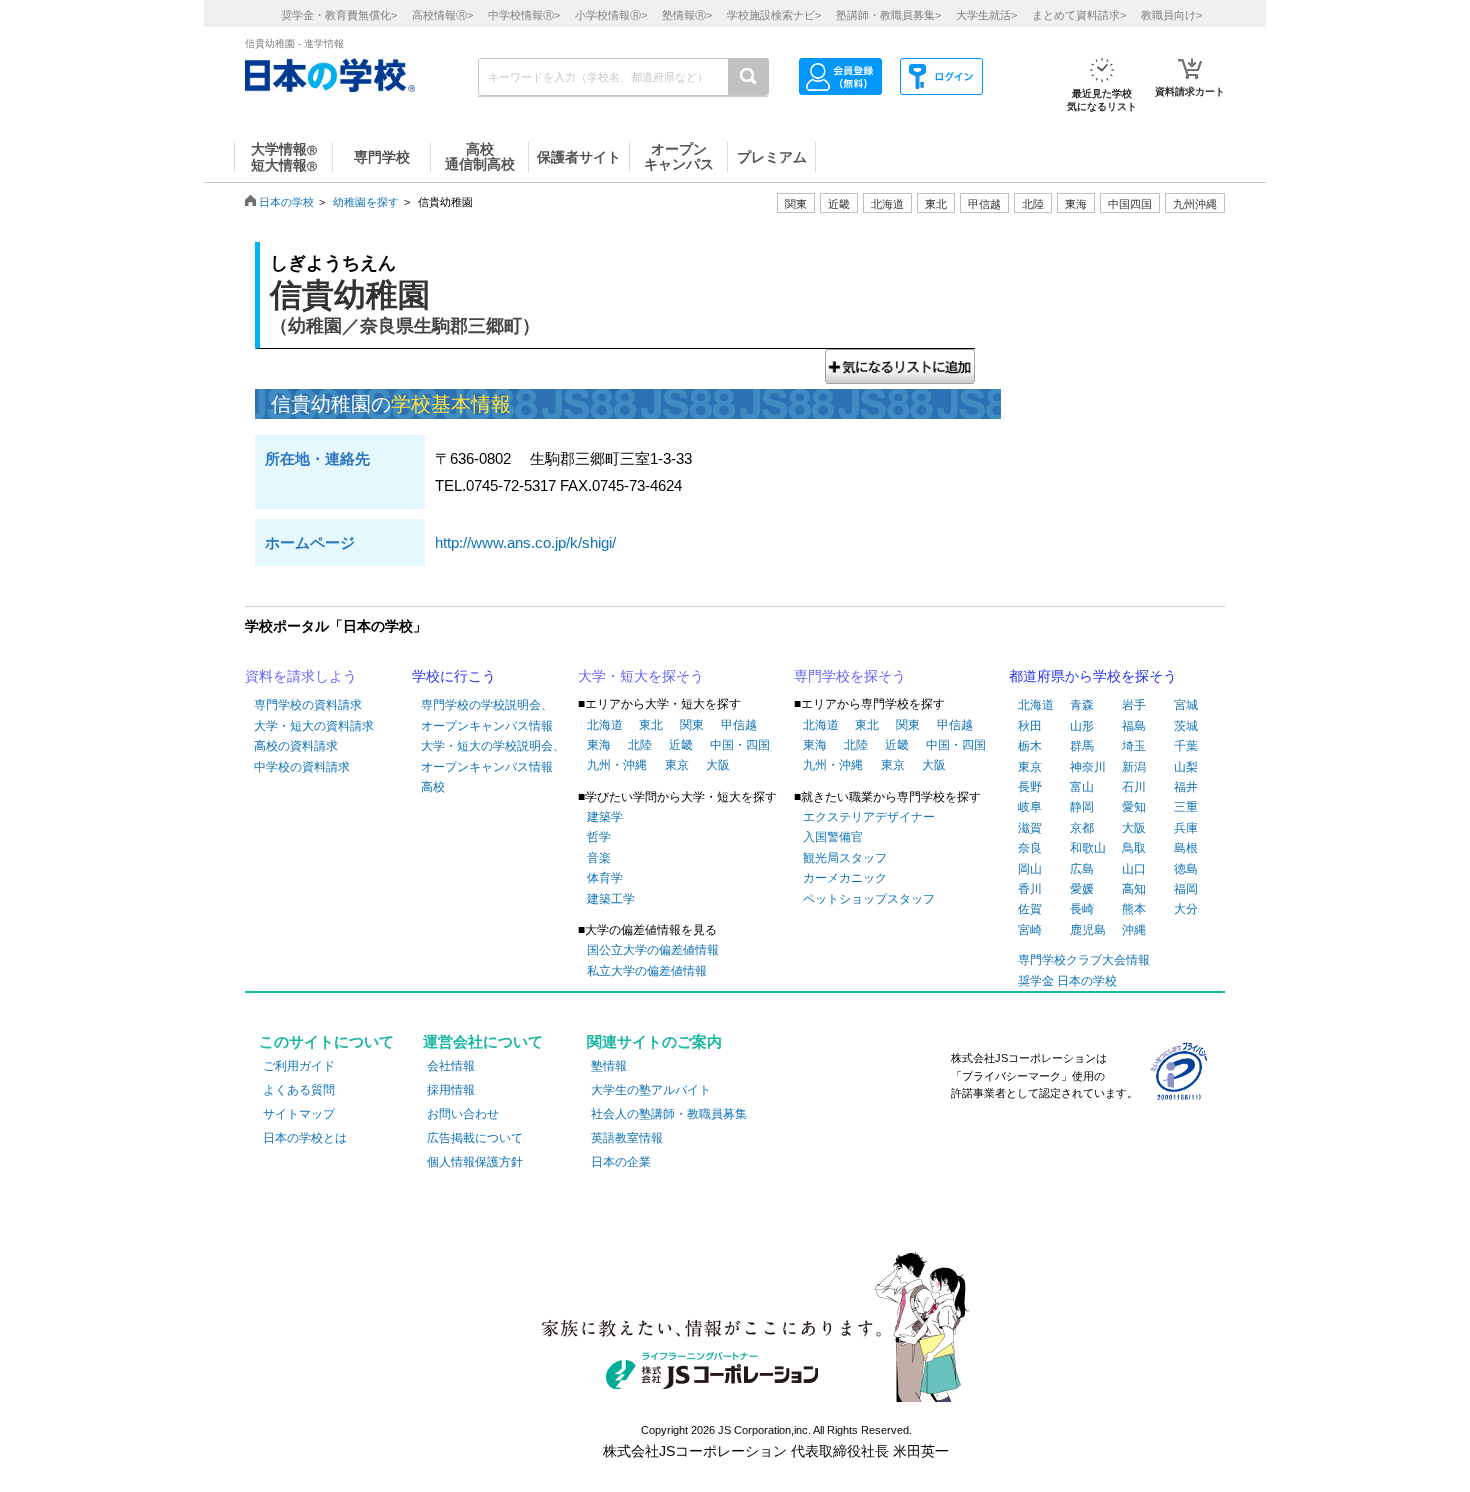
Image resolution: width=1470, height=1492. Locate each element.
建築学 (605, 817)
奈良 (1030, 848)
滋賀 (1030, 828)
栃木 (1030, 746)
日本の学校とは (305, 1138)
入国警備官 (833, 837)
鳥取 (1134, 848)
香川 (1030, 889)
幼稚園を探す (366, 202)
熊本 (1134, 909)
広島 (1082, 869)
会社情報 (451, 1066)
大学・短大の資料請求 (314, 726)
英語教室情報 (627, 1138)
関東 (692, 725)
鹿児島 (1088, 930)
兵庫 (1186, 828)
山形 (1082, 726)
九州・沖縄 (617, 765)
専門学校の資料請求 (308, 705)
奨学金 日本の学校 (1067, 981)
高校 (433, 787)
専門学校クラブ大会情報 (1084, 960)
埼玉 (1134, 746)
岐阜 (1030, 807)
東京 (677, 765)
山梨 (1186, 767)
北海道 (887, 204)
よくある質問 (299, 1090)
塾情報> (687, 15)
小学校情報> (611, 15)
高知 (1134, 889)
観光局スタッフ (845, 858)
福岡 (1186, 889)
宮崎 (1030, 930)
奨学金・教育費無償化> (339, 15)
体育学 (605, 878)
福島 (1134, 726)
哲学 (599, 837)
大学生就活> (986, 15)
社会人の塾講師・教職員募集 (669, 1114)
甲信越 (739, 725)
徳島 (1186, 869)
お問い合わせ (463, 1114)
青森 (1082, 705)
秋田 (1030, 726)
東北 (651, 725)
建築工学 (611, 899)
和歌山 (1088, 848)
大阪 (718, 765)
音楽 (599, 858)
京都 (1082, 828)
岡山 (1030, 869)
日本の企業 (621, 1162)
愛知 (1134, 807)
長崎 (1082, 909)
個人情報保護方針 (475, 1162)
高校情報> (442, 15)
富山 (1082, 787)
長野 (1030, 787)
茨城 (1186, 726)
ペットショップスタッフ (869, 899)
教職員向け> (1171, 15)
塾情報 (609, 1066)
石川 (1134, 787)
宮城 (1186, 705)
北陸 (640, 745)
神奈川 (1088, 767)
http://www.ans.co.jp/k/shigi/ (525, 542)
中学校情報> (524, 15)
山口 (1134, 869)
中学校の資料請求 (302, 767)
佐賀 (1030, 909)
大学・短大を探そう (641, 676)
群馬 (1082, 746)
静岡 (1082, 807)
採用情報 (451, 1090)
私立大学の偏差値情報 (647, 971)
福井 (1186, 787)
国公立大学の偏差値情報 (653, 950)
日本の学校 (286, 202)
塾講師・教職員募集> (888, 15)
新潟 (1134, 767)
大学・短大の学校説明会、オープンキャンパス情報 (493, 756)
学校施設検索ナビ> (774, 15)
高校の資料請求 (296, 746)
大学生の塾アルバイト (651, 1090)
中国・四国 (740, 745)
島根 (1186, 848)
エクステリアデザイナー (869, 817)
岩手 (1134, 705)
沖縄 (1134, 930)
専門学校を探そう (850, 676)
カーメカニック (845, 878)
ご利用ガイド (299, 1066)
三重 (1186, 807)
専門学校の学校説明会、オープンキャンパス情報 (487, 715)
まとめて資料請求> (1079, 15)
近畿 (681, 745)
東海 (599, 745)
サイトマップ (299, 1114)
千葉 (1186, 746)
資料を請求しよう (301, 676)
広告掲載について (475, 1138)
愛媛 (1082, 889)
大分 (1186, 909)
